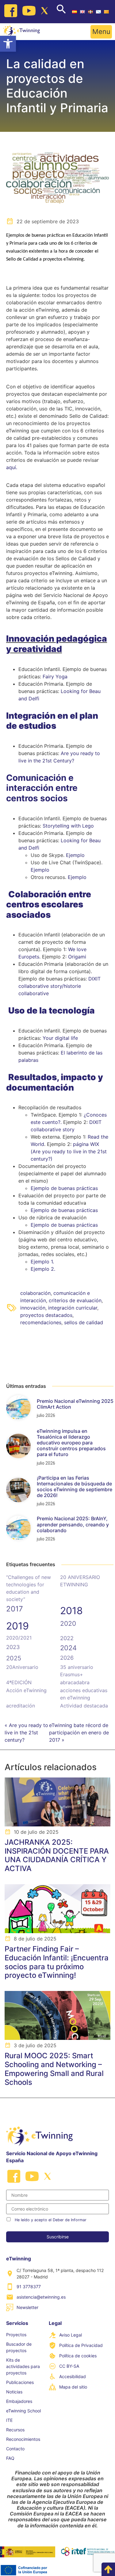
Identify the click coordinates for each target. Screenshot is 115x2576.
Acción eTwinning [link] (26, 1690)
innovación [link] (33, 1308)
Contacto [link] (15, 2449)
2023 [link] (13, 1647)
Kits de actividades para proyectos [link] (23, 2366)
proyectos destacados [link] (46, 1315)
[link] (8, 44)
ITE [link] (9, 2420)
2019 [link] (17, 1626)
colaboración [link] (35, 1293)
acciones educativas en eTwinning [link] (84, 1694)
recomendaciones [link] (41, 1322)
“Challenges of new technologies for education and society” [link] (29, 1588)
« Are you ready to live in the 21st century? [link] (26, 1733)
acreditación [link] (21, 1706)
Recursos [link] (15, 2430)
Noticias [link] (14, 2392)
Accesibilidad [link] (73, 2376)
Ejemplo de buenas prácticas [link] (64, 1188)
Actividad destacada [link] (84, 1706)
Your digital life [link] (60, 1038)
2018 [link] (71, 1611)
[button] (101, 32)
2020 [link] (68, 1623)
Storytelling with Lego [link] (68, 826)
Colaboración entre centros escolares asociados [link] (49, 904)
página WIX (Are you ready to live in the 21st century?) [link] (69, 1151)
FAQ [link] (10, 2458)
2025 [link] (14, 1658)
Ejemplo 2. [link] (43, 1269)
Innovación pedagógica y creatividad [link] (57, 644)
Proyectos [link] (16, 2335)
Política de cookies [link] (78, 2356)
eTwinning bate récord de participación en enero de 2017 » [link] (79, 1733)
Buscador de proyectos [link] (19, 2347)
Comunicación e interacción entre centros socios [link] (42, 788)
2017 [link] (15, 1609)
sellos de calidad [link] (84, 1322)
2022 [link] (67, 1638)
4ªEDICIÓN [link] (19, 1682)
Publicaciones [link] (20, 2382)
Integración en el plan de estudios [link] (52, 721)
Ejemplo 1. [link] (42, 1262)
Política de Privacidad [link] (81, 2345)
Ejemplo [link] (75, 855)
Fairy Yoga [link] (55, 676)
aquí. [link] (12, 467)
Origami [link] (77, 957)
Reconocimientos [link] (23, 2439)
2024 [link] (68, 1648)
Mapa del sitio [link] (73, 2387)
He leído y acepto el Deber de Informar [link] (51, 2220)
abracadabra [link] (75, 1682)
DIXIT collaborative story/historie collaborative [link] (59, 986)
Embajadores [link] (19, 2401)
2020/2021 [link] (19, 1638)
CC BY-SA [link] (69, 2366)
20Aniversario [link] (22, 1667)
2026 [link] (67, 1658)
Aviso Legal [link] (71, 2335)
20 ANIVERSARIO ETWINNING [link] (80, 1581)
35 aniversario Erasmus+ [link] (77, 1671)
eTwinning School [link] (23, 2411)
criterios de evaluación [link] (75, 1300)
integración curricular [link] (73, 1308)
